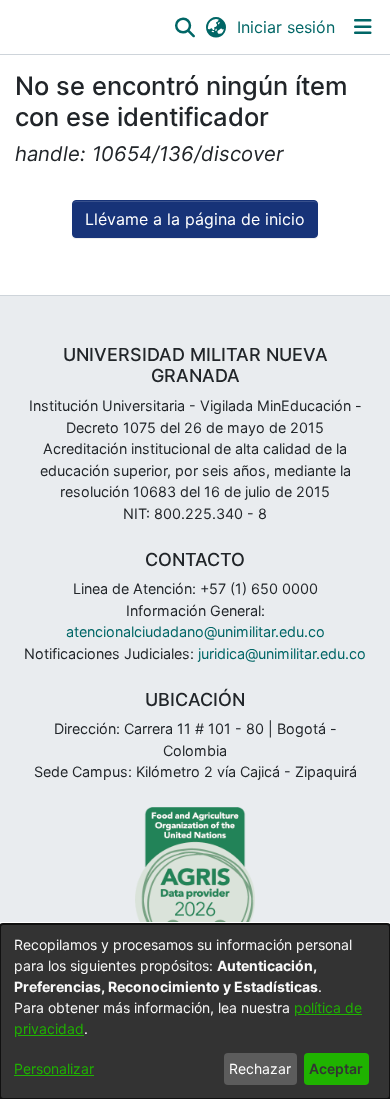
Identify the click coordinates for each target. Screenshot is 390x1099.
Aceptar (336, 1068)
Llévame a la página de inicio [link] (195, 219)
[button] (184, 27)
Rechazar (260, 1068)
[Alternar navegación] (362, 27)
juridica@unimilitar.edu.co (282, 653)
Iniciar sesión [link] (287, 27)
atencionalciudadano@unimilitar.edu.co (195, 631)
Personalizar (54, 1068)
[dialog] (195, 1011)
